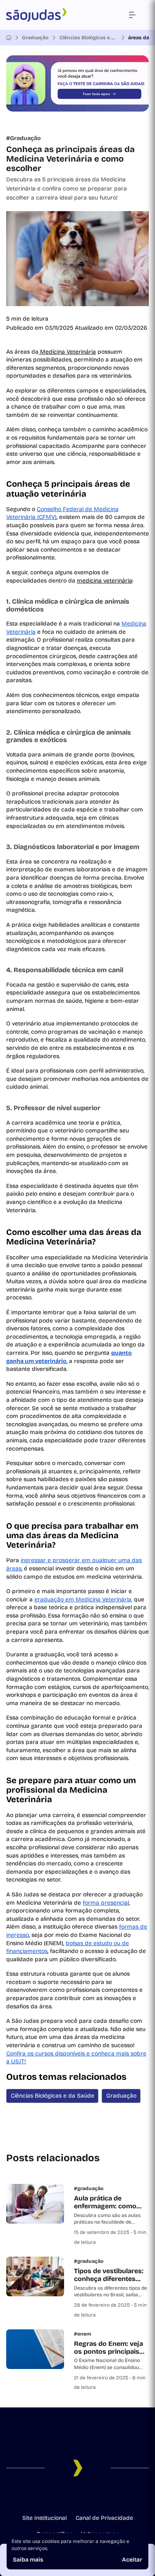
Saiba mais (28, 2560)
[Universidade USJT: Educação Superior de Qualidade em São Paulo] (36, 15)
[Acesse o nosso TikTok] (84, 2497)
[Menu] (132, 15)
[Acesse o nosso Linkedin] (71, 2497)
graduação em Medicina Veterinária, (83, 1600)
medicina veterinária (105, 581)
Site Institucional (44, 2518)
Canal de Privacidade (104, 2518)
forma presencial (106, 1903)
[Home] (9, 38)
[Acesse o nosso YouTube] (111, 2497)
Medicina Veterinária (67, 352)
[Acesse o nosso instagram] (58, 2497)
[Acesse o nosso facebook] (45, 2497)
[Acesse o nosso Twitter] (98, 2497)
